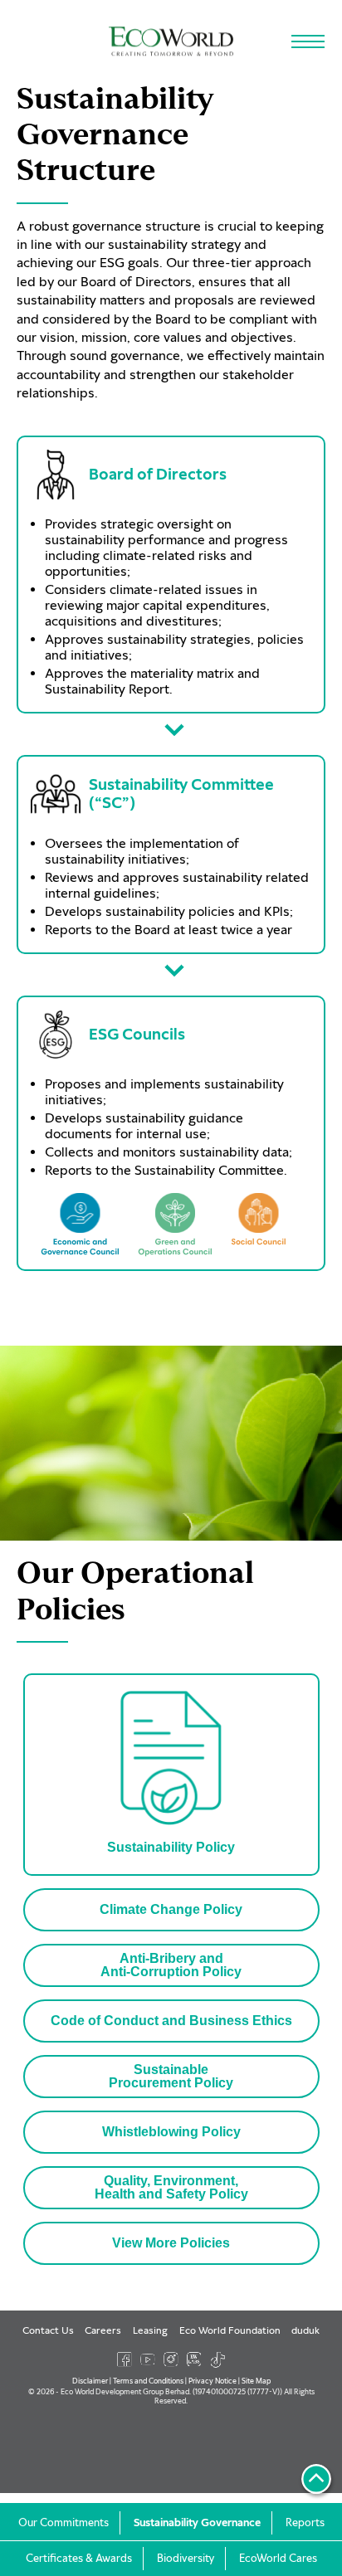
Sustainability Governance (197, 2523)
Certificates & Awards (79, 2559)
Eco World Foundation (230, 2330)
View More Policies (171, 2243)
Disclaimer (90, 2381)
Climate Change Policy (171, 1909)
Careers (103, 2330)
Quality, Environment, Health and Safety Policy (171, 2187)
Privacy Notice (213, 2381)
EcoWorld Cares (278, 2559)
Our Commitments (64, 2523)
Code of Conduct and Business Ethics (171, 2021)
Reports (305, 2523)
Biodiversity (186, 2559)
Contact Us (48, 2330)
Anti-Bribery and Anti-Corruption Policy (171, 1965)
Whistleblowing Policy (171, 2132)
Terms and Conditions (148, 2381)
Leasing (150, 2330)
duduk (305, 2330)
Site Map (256, 2381)
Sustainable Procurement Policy (171, 2076)
